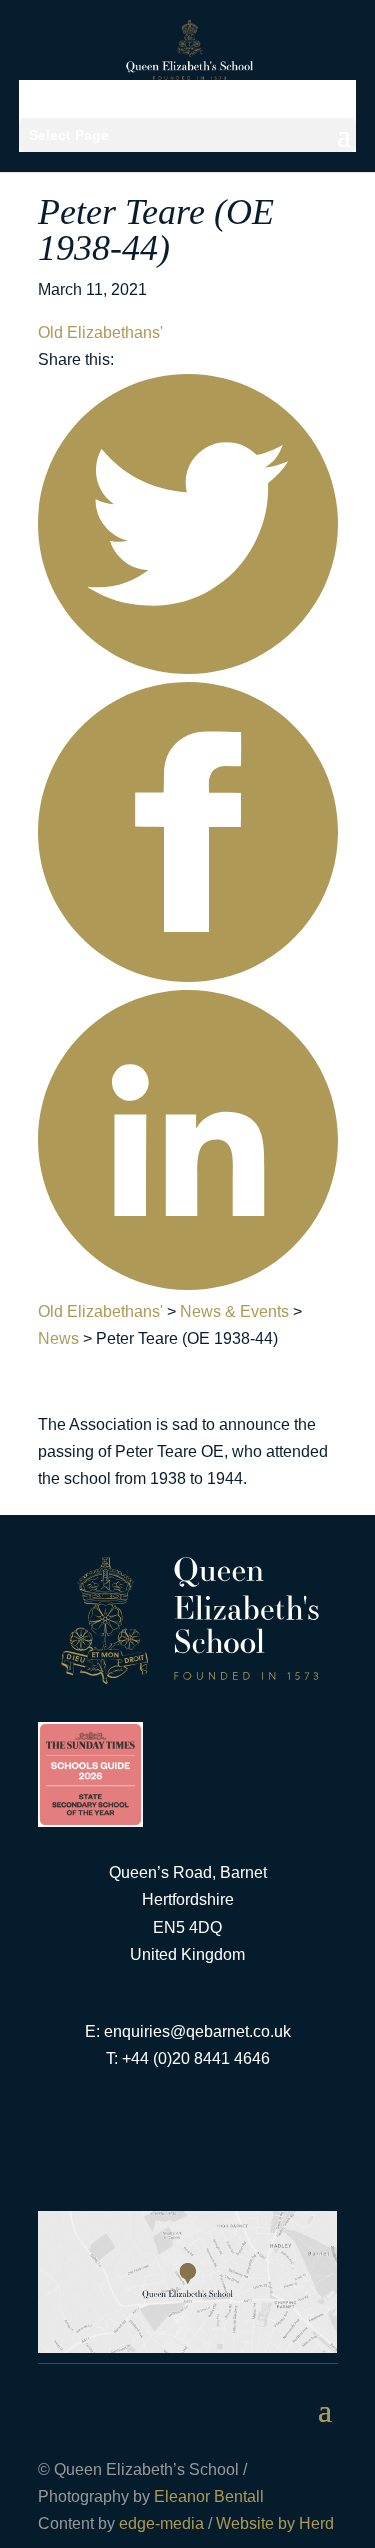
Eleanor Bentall (209, 2496)
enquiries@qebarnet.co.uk (197, 2031)
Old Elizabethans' (100, 332)
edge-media (161, 2523)
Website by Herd (275, 2523)
